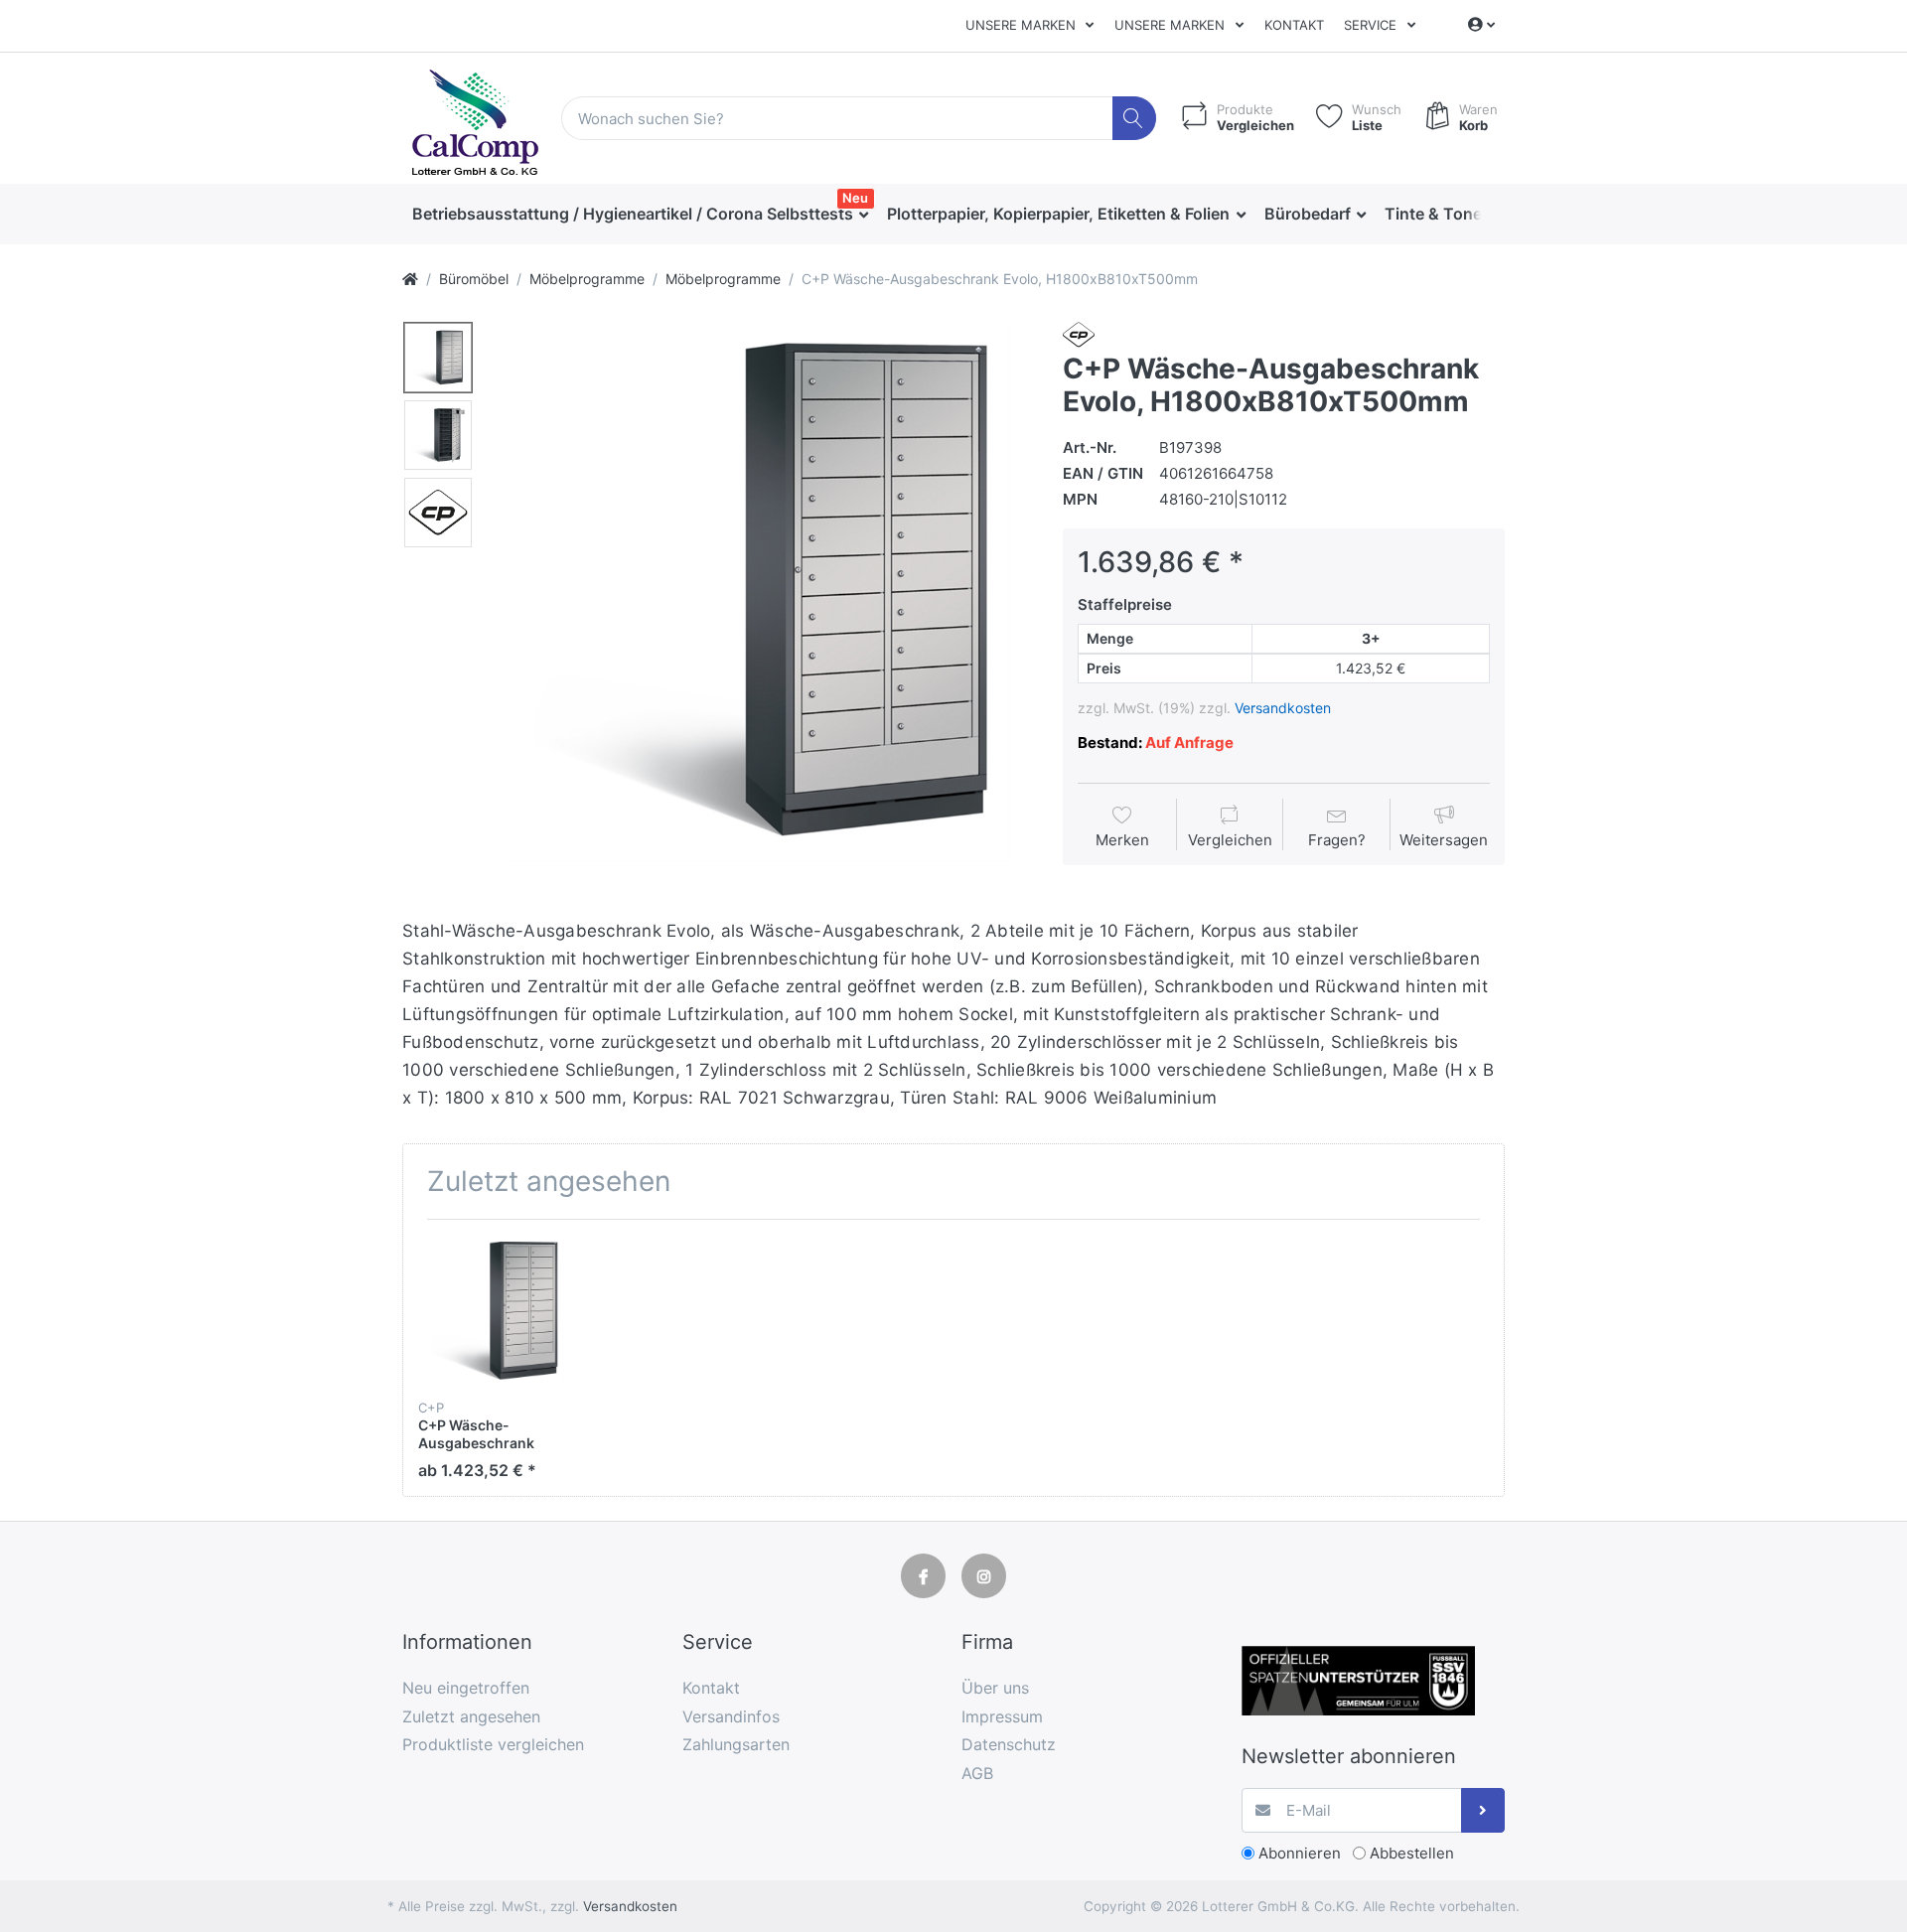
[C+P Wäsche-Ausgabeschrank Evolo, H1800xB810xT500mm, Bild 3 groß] (438, 513)
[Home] (410, 279)
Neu (855, 198)
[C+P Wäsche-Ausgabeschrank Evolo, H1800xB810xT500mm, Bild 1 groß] (438, 358)
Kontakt (1294, 25)
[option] (761, 590)
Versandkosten (1283, 708)
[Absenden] (1483, 1810)
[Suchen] (1135, 119)
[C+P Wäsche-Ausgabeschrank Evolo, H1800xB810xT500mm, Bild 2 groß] (438, 435)
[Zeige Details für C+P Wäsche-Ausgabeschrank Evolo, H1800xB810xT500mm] (494, 1311)
